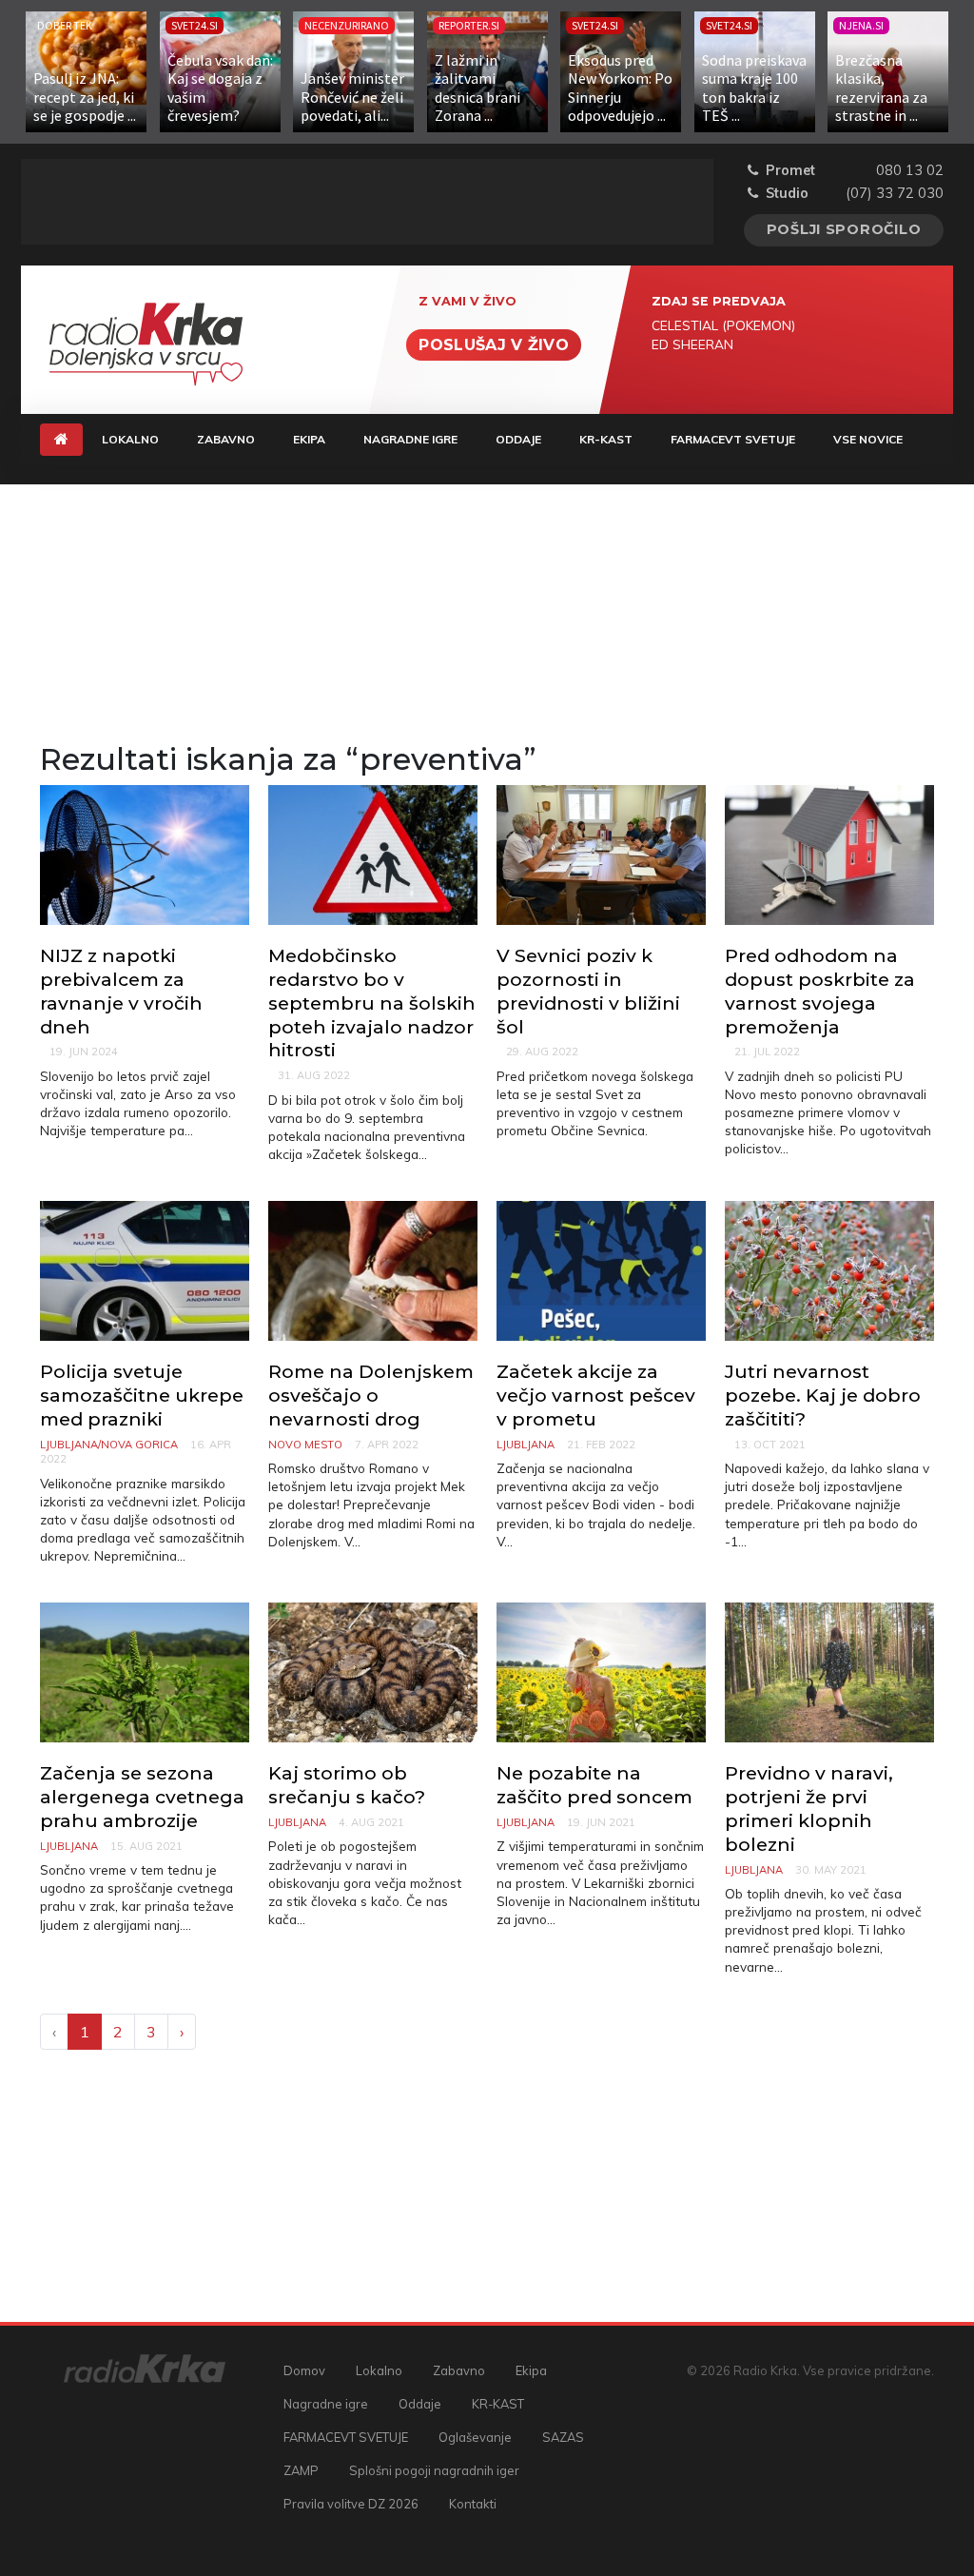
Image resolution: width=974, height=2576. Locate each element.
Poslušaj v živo (494, 345)
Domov (304, 2370)
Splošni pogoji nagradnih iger (434, 2470)
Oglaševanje (475, 2437)
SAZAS (563, 2437)
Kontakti (473, 2504)
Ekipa (309, 439)
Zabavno (226, 439)
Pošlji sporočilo (844, 229)
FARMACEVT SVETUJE (733, 439)
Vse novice (868, 439)
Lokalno (130, 439)
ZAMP (301, 2470)
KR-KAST (606, 439)
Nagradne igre (410, 439)
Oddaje (518, 439)
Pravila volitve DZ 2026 (351, 2504)
